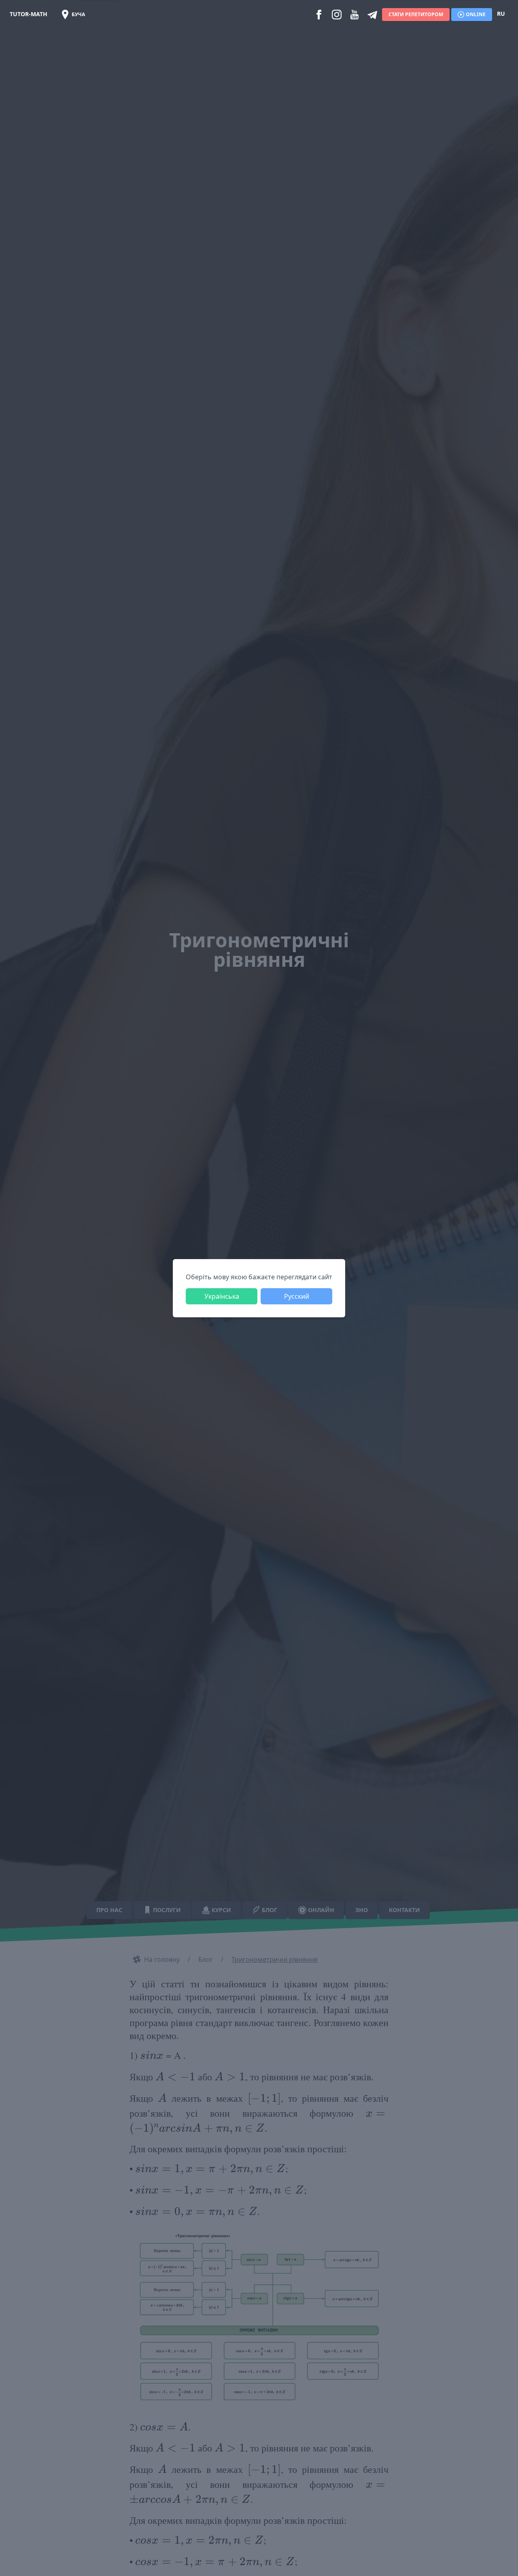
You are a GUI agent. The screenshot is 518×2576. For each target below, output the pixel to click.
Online (476, 14)
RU (501, 14)
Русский (297, 1296)
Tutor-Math (29, 14)
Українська (222, 1296)
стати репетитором (416, 14)
